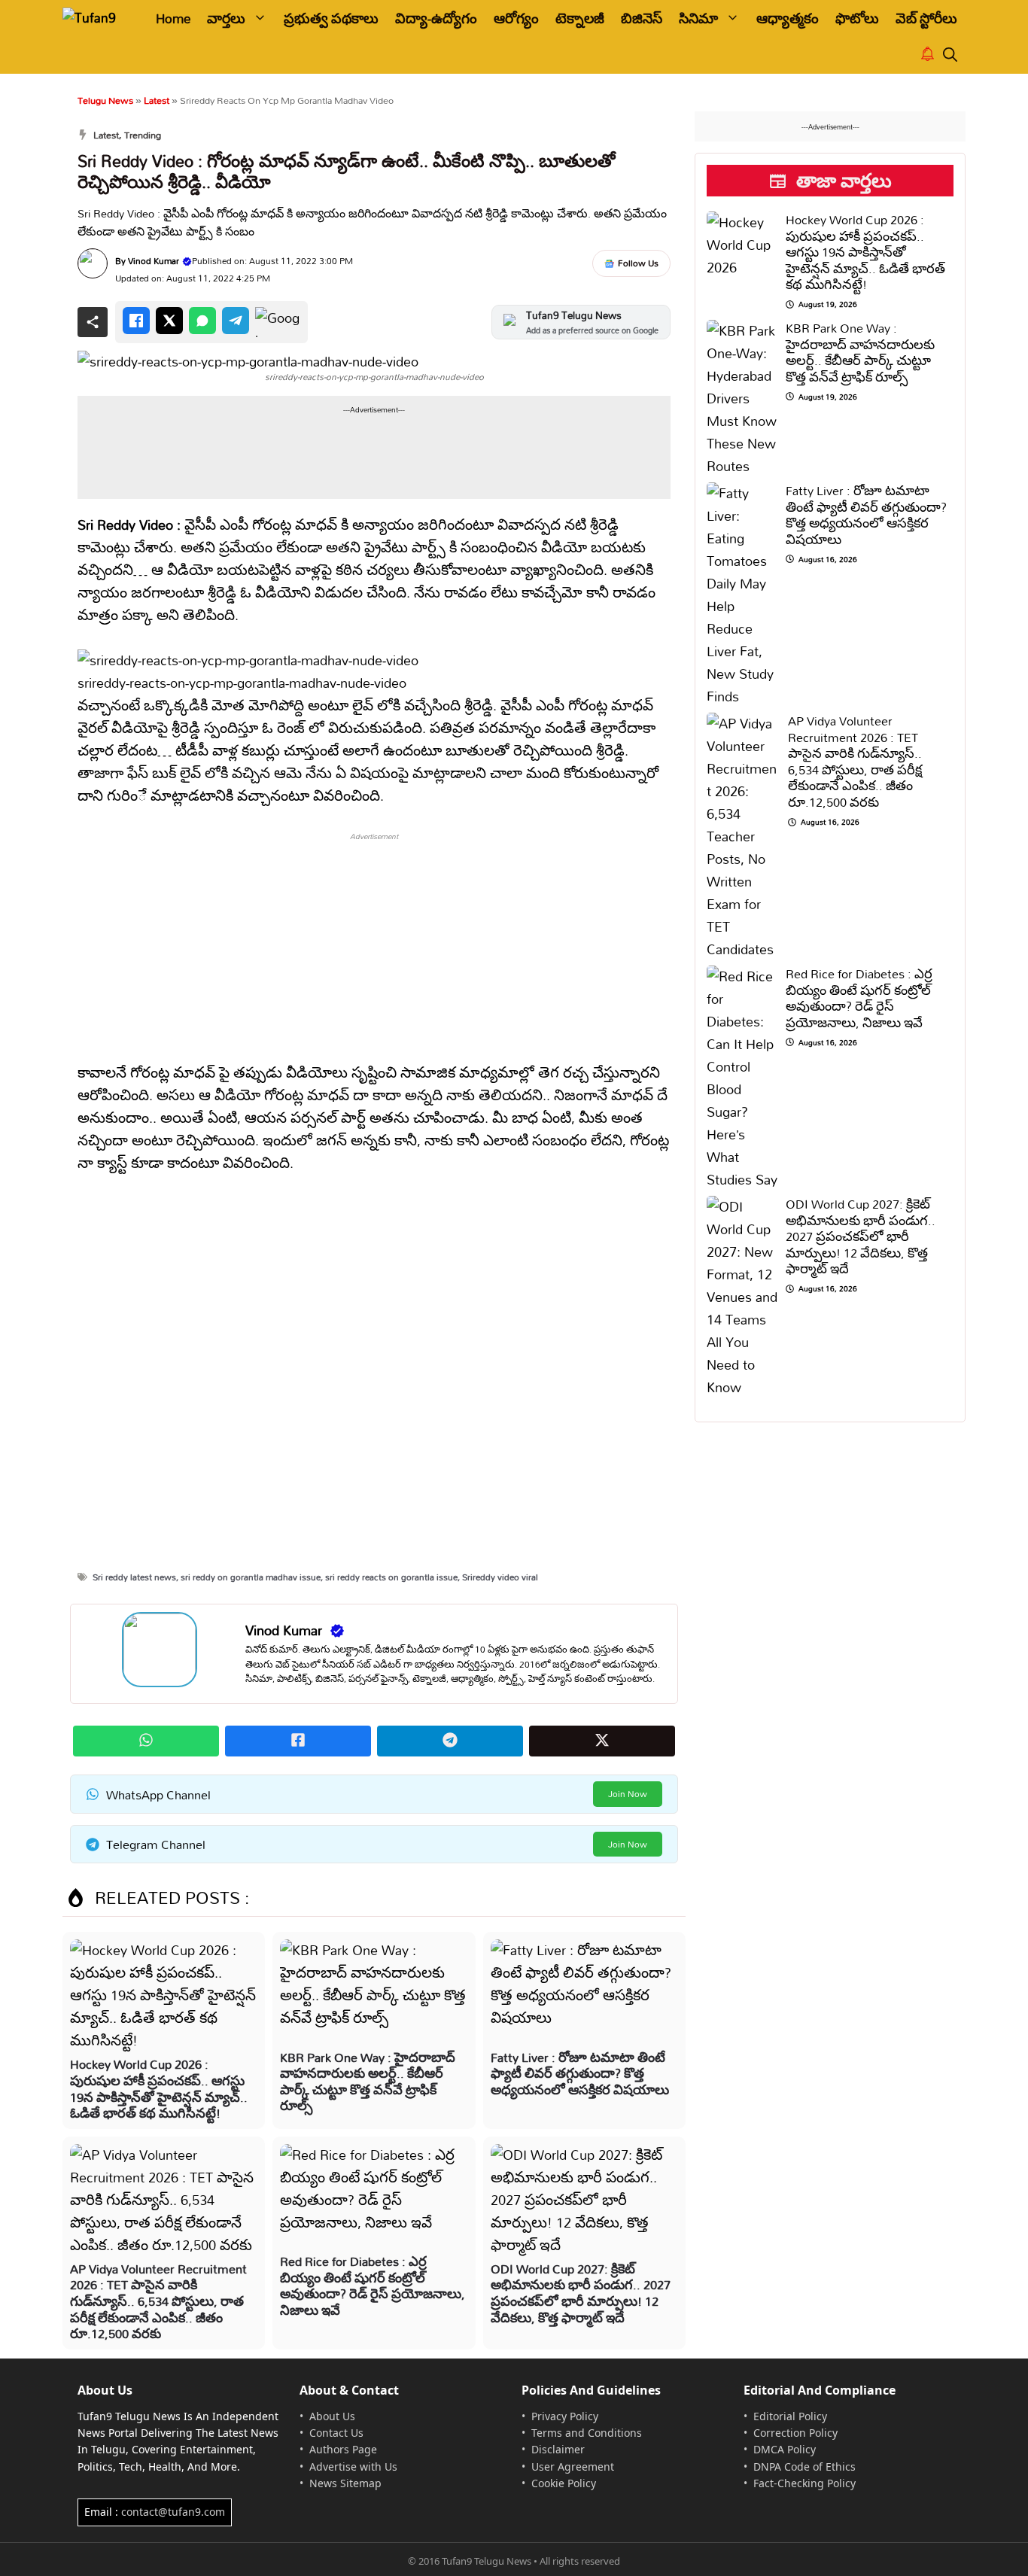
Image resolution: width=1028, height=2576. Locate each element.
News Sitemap (345, 2483)
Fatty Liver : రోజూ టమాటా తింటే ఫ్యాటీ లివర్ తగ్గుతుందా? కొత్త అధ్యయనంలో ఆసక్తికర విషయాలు (580, 2073)
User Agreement (573, 2467)
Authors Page (343, 2449)
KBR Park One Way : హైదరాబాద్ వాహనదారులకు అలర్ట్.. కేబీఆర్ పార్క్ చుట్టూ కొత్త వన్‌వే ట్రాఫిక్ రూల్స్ (368, 2082)
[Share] (93, 322)
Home (173, 18)
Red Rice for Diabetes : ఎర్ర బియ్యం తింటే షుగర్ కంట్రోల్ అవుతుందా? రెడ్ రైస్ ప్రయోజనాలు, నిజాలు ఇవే (373, 2286)
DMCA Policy (785, 2449)
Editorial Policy (790, 2416)
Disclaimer (558, 2449)
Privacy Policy (565, 2416)
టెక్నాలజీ (580, 18)
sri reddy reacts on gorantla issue (391, 1577)
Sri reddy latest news (134, 1577)
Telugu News (105, 100)
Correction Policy (795, 2433)
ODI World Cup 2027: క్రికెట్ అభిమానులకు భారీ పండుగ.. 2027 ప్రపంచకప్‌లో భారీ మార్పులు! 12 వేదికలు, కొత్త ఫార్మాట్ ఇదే (581, 2293)
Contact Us (336, 2433)
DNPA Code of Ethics (804, 2467)
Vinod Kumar (154, 261)
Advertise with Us (353, 2467)
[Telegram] (236, 321)
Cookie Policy (564, 2483)
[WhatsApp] (202, 321)
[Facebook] (136, 321)
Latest (157, 100)
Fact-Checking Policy (804, 2483)
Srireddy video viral (500, 1577)
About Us (332, 2416)
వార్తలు (226, 18)
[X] (169, 321)
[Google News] (278, 322)
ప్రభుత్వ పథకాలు (331, 18)
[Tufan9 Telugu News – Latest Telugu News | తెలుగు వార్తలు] (98, 18)
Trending (143, 135)
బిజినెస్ (642, 18)
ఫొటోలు (857, 18)
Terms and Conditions (587, 2433)
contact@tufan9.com (173, 2512)
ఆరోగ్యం (516, 18)
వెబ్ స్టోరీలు (926, 18)
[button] (950, 55)
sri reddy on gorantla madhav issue (251, 1577)
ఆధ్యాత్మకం (788, 18)
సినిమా (698, 18)
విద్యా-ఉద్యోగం (436, 18)
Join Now (628, 1794)
